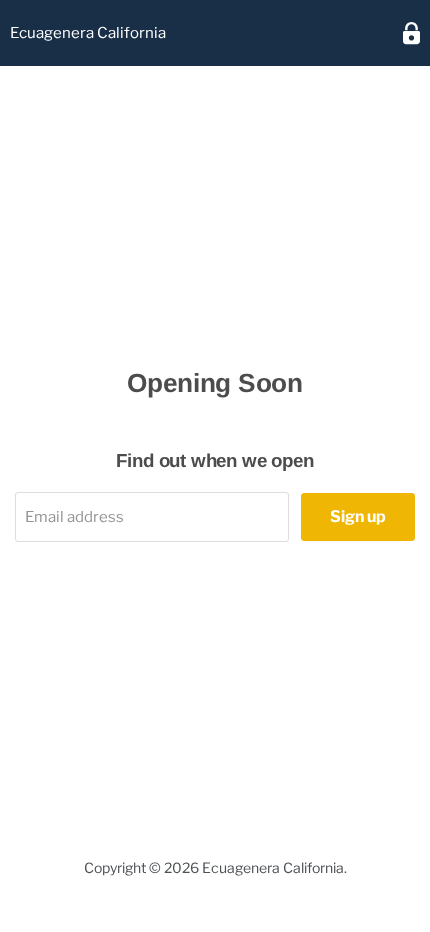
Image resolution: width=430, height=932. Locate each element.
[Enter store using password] (411, 33)
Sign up (358, 516)
